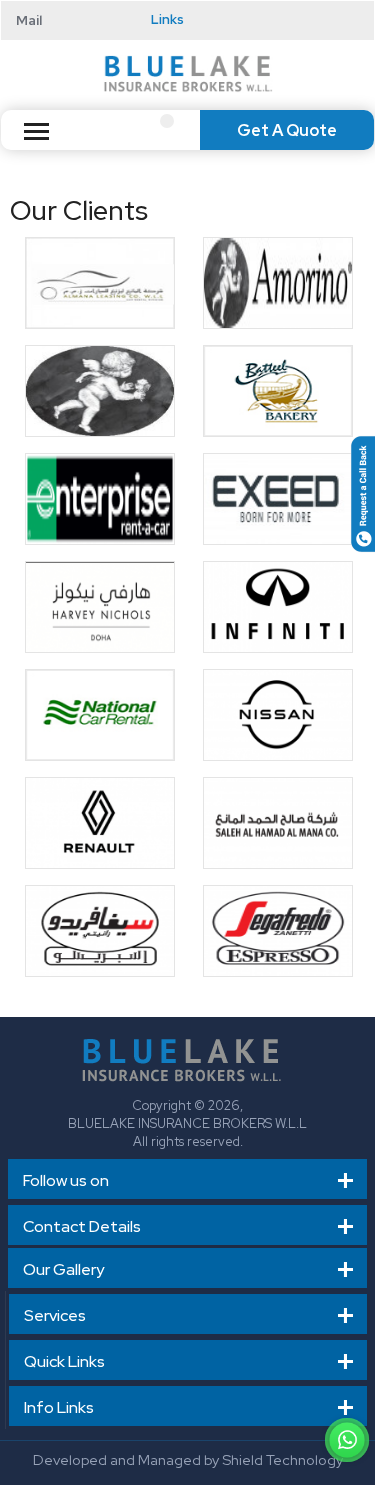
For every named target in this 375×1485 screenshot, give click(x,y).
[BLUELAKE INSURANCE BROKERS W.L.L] (188, 72)
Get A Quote (287, 130)
